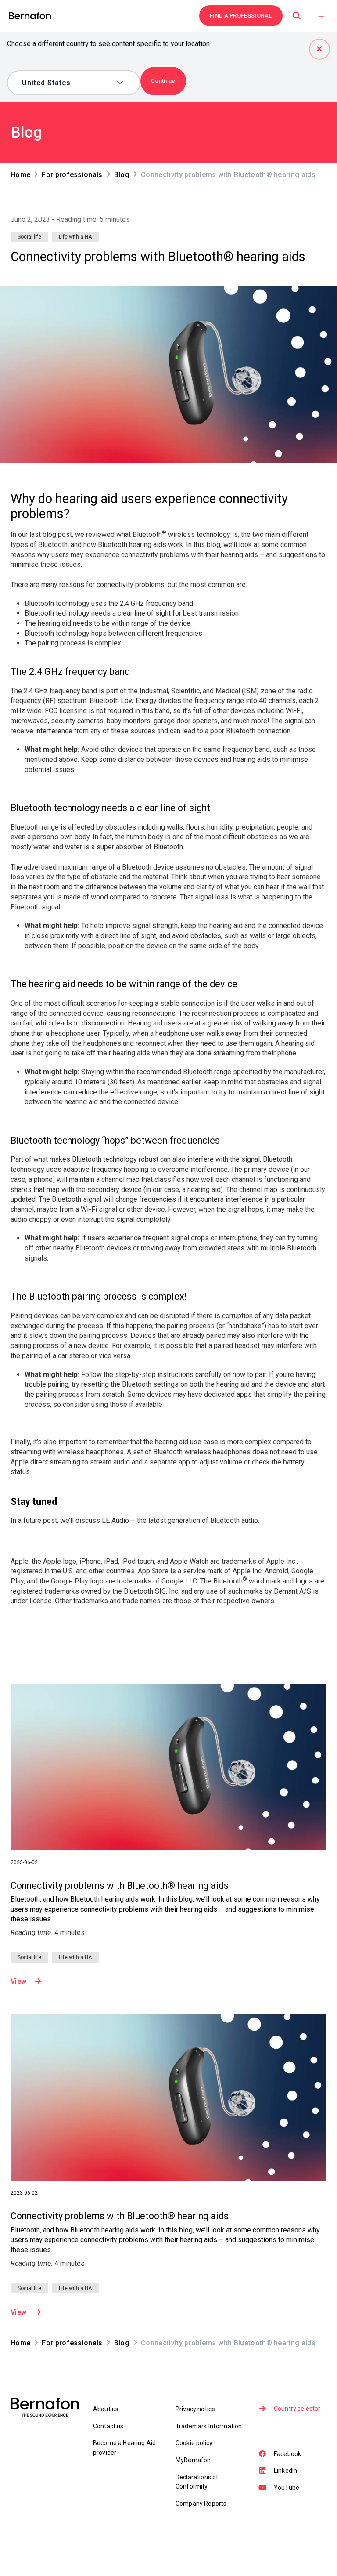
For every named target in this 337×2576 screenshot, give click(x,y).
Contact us (108, 2426)
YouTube (287, 2488)
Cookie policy (194, 2443)
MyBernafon (193, 2460)
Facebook (287, 2454)
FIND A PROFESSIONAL (241, 16)
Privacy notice (195, 2409)
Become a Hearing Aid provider (124, 2447)
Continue (163, 81)
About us (106, 2409)
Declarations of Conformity (197, 2482)
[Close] (319, 49)
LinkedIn (285, 2471)
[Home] (30, 16)
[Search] (297, 16)
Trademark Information (209, 2426)
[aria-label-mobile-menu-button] (321, 16)
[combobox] (67, 83)
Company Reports (201, 2504)
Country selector (297, 2409)
